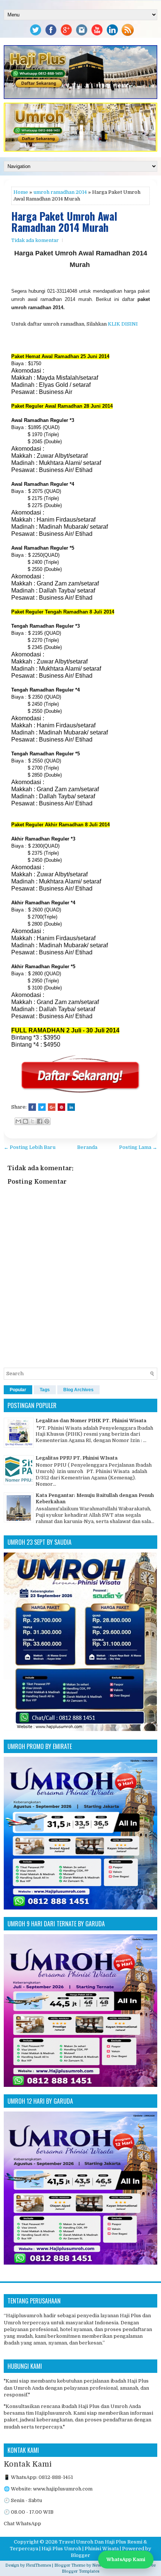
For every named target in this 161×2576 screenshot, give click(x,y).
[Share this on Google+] (52, 1107)
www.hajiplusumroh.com (63, 2489)
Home (21, 192)
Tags (45, 1390)
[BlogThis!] (25, 1121)
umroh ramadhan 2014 (60, 192)
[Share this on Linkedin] (71, 1107)
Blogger (80, 2555)
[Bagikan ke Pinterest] (47, 1121)
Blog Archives (78, 1390)
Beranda (87, 1147)
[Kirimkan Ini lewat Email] (18, 1121)
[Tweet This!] (42, 1107)
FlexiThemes (38, 2565)
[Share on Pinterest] (61, 1107)
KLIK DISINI (123, 324)
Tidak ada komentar (35, 240)
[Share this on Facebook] (32, 1107)
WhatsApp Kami (126, 2559)
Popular (18, 1390)
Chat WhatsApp (22, 2524)
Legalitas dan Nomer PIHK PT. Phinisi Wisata (91, 1421)
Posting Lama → (138, 1147)
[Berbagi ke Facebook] (40, 1121)
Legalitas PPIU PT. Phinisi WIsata (77, 1458)
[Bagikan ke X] (33, 1121)
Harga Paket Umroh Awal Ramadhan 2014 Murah (64, 222)
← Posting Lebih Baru (30, 1147)
